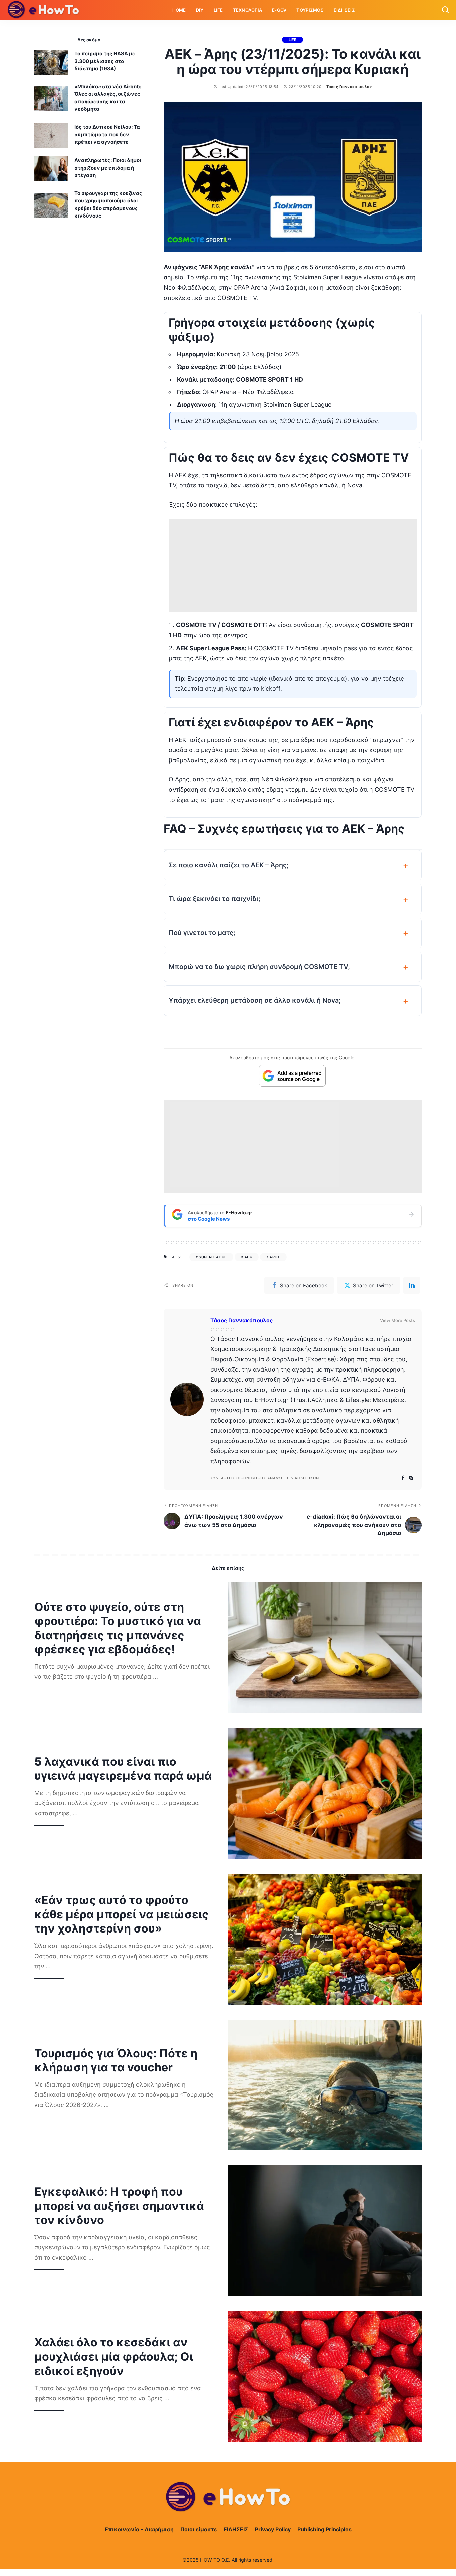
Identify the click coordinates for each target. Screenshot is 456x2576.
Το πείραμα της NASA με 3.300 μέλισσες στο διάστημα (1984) (105, 61)
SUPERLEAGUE (213, 1257)
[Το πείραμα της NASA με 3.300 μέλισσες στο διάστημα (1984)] (51, 62)
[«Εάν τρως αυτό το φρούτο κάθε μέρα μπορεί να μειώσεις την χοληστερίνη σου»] (325, 1939)
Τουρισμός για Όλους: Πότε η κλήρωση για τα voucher (116, 2060)
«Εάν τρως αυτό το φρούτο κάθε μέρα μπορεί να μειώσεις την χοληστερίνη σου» (122, 1914)
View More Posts (397, 1320)
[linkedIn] (412, 1285)
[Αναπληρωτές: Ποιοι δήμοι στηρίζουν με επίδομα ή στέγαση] (51, 169)
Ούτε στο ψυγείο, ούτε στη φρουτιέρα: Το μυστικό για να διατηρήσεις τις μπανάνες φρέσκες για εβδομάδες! (118, 1628)
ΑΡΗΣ (275, 1257)
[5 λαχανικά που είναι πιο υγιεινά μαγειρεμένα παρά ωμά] (325, 1793)
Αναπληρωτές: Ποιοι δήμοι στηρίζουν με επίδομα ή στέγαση (108, 168)
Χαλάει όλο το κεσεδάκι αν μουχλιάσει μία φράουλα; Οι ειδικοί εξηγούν (114, 2356)
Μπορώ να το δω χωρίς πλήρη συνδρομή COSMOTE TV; (259, 967)
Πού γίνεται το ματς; (202, 933)
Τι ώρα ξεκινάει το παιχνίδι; (214, 899)
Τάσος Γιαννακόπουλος (349, 87)
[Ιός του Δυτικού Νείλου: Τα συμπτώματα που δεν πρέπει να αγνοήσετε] (51, 136)
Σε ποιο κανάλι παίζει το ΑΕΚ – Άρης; (229, 865)
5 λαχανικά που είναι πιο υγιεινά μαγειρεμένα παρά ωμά (123, 1769)
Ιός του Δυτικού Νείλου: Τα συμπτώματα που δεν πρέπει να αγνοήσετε (107, 134)
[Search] (445, 10)
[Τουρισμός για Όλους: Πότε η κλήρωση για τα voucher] (325, 2085)
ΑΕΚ (248, 1257)
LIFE (293, 40)
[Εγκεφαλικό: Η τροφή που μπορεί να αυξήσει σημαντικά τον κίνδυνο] (325, 2230)
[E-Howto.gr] (44, 10)
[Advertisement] (293, 565)
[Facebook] (403, 1478)
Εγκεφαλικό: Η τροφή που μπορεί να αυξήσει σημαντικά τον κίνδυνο (119, 2206)
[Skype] (411, 1478)
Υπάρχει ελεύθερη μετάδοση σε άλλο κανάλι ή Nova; (255, 1000)
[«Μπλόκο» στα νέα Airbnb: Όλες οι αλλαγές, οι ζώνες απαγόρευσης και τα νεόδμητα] (51, 99)
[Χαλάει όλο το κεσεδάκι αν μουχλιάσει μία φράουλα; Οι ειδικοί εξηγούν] (325, 2376)
